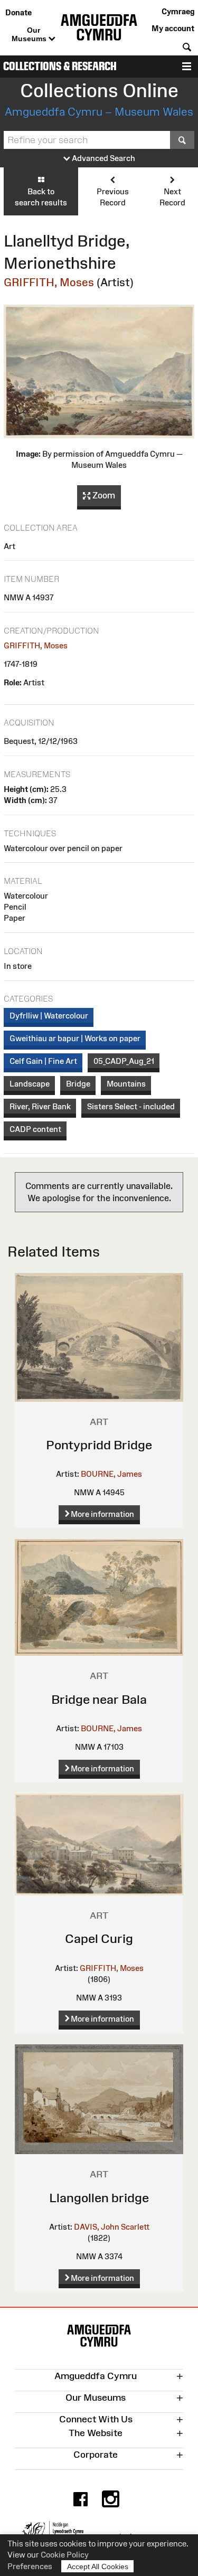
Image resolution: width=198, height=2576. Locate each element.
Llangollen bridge (99, 2198)
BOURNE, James (111, 1474)
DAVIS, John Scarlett (112, 2227)
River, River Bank (40, 1106)
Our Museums (30, 34)
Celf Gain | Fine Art (43, 1061)
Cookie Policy (65, 2555)
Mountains (126, 1084)
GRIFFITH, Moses (49, 282)
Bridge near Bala (99, 1699)
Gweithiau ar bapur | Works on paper (75, 1038)
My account (173, 28)
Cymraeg (178, 11)
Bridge (78, 1084)
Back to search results (41, 197)
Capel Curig (99, 1938)
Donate (18, 12)
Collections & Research (60, 66)
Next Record (172, 197)
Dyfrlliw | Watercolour (49, 1016)
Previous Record (113, 197)
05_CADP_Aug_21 (124, 1061)
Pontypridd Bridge (99, 1445)
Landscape (30, 1084)
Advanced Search (103, 158)
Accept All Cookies (98, 2566)
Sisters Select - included (131, 1106)
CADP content (35, 1129)
